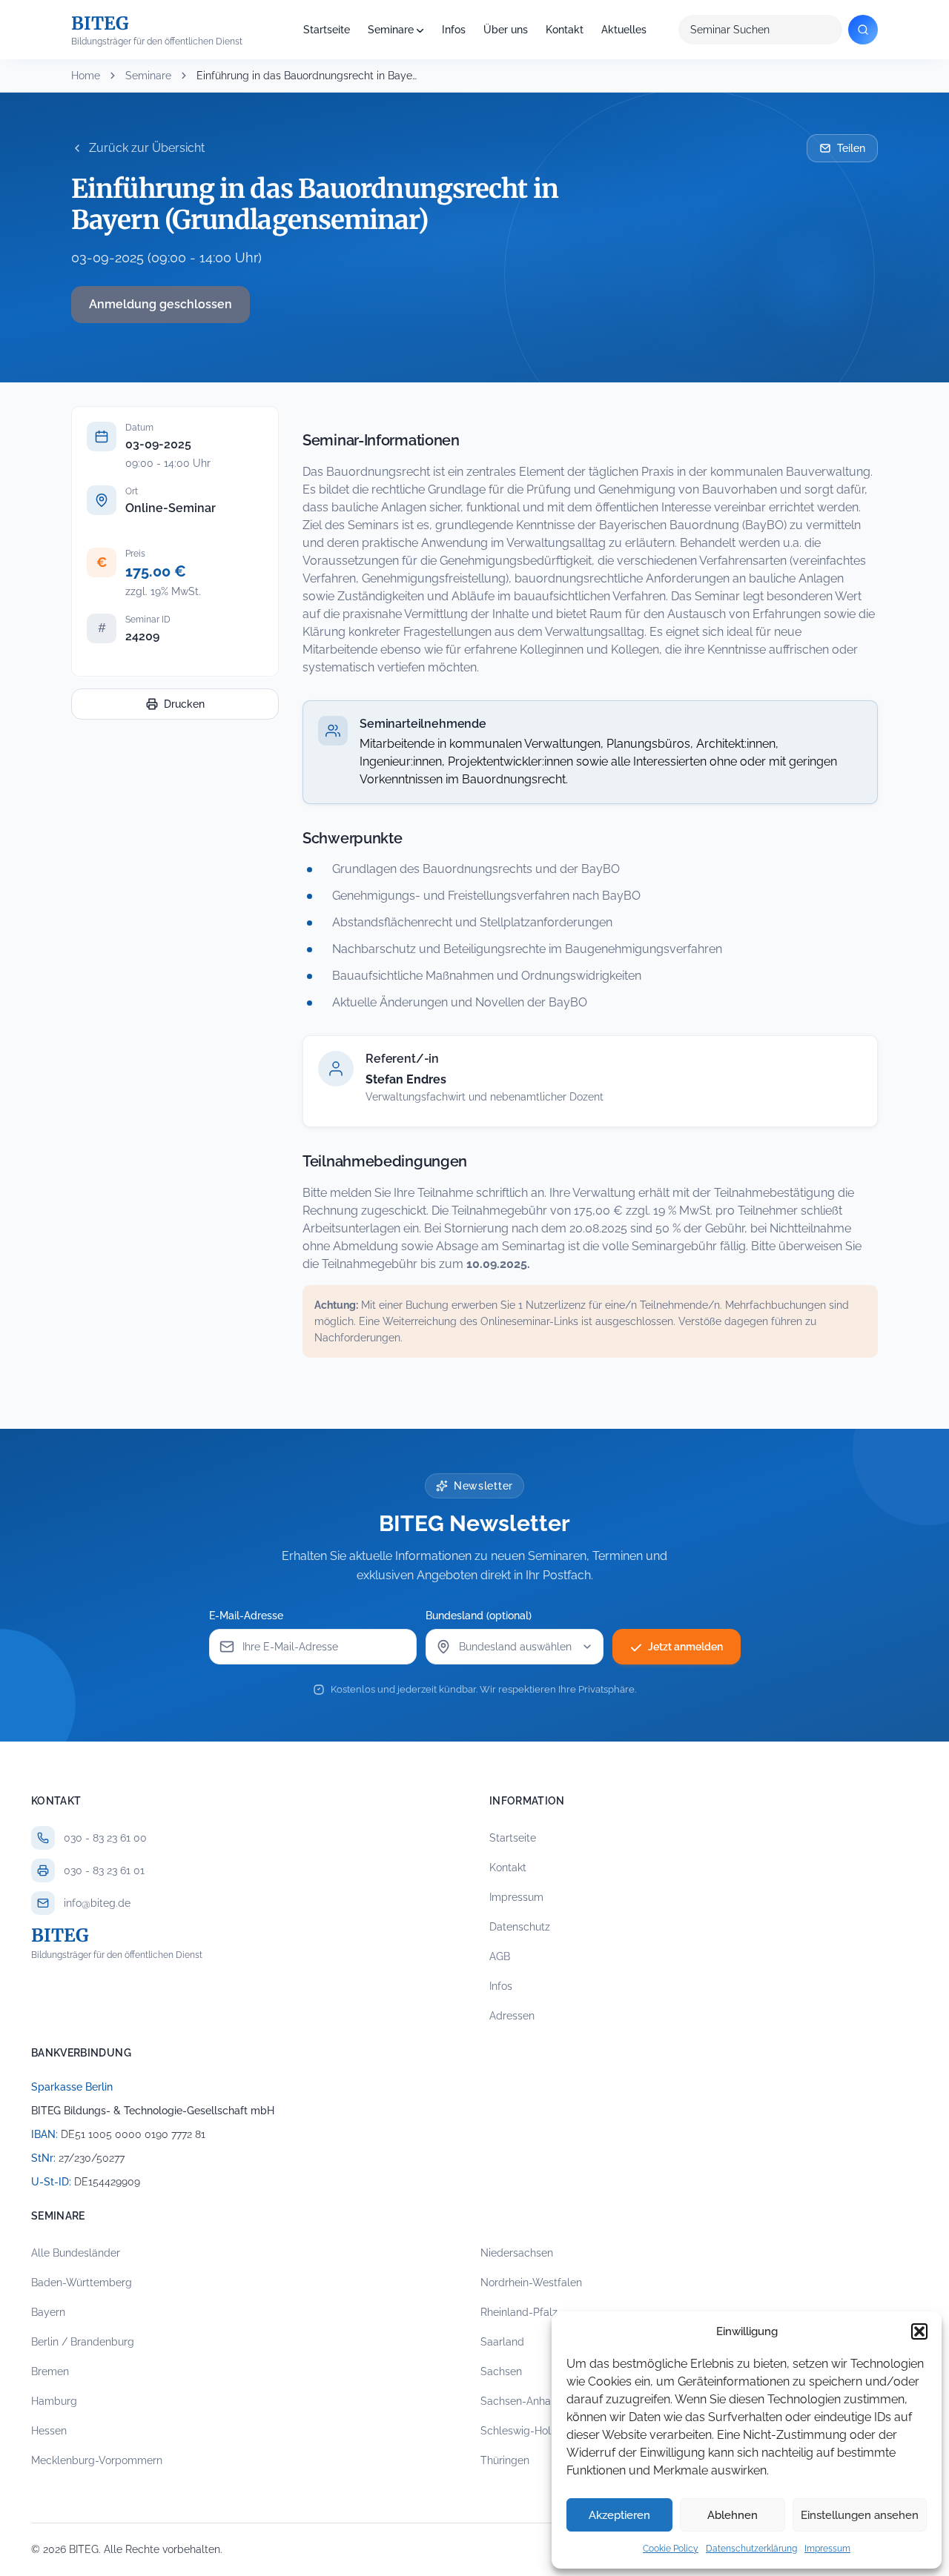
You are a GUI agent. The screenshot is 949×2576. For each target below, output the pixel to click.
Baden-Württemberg (82, 2283)
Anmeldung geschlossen (161, 304)
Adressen (512, 2016)
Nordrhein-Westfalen (531, 2283)
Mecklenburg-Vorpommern (97, 2460)
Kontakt (565, 30)
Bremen (50, 2371)
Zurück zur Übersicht (147, 148)
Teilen (851, 148)
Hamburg (54, 2401)
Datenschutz (520, 1927)
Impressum (827, 2549)
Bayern (48, 2312)
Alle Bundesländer (76, 2253)
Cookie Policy (671, 2549)
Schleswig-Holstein (527, 2431)
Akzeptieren (619, 2515)
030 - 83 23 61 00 (105, 1838)
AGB (500, 1956)
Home (86, 76)
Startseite (327, 30)
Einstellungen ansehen (860, 2515)
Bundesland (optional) (479, 1616)
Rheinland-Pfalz (519, 2312)
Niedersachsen (517, 2253)
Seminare (391, 30)
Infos (454, 30)
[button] (919, 2331)
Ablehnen (733, 2515)
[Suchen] (863, 30)
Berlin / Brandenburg (83, 2342)
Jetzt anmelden (685, 1647)
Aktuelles (624, 30)
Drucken (184, 704)
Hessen (49, 2431)
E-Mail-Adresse (246, 1616)
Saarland (502, 2342)
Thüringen (505, 2460)
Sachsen (501, 2371)
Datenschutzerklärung (751, 2549)
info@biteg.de (97, 1903)
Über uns (506, 30)
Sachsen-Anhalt (519, 2401)
